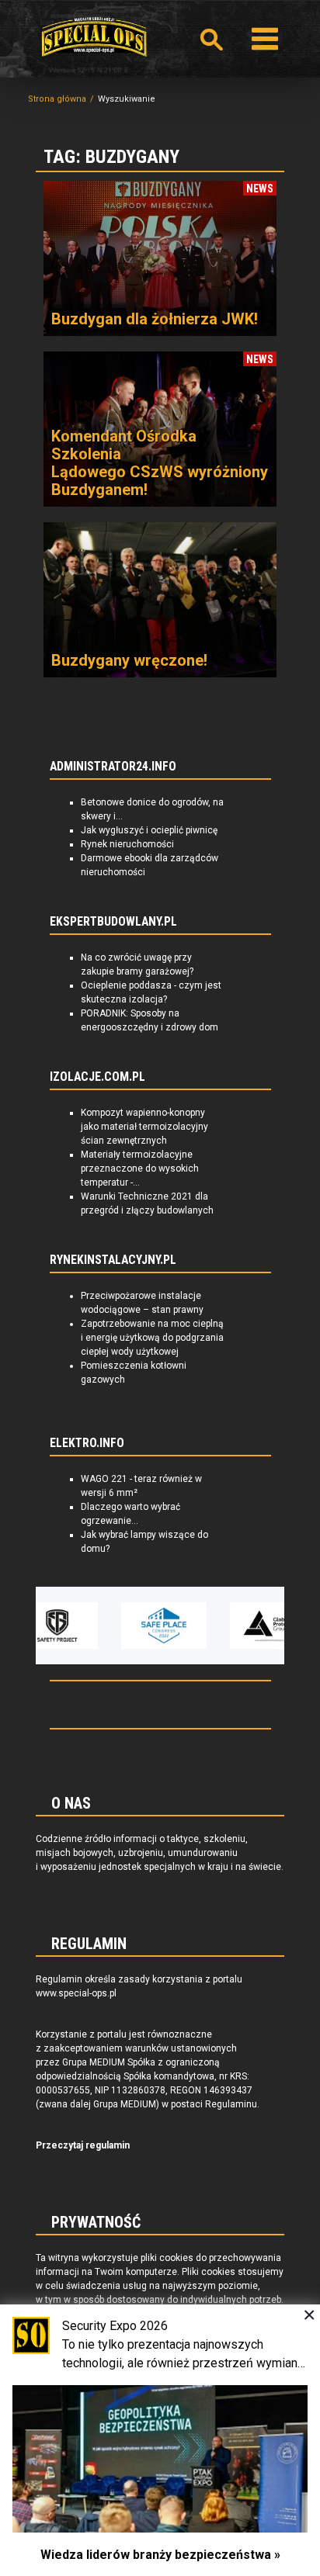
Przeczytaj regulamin (83, 2145)
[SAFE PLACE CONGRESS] (130, 1626)
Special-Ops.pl (94, 37)
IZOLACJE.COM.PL (97, 1077)
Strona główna (57, 99)
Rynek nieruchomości (127, 844)
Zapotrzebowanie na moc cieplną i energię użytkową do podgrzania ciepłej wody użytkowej (152, 1338)
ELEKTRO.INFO (87, 1443)
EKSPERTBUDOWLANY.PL (113, 922)
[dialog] (160, 2440)
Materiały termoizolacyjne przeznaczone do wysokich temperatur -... (140, 1169)
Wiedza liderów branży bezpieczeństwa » (160, 2555)
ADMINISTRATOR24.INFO (113, 767)
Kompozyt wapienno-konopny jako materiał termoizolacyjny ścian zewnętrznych (144, 1127)
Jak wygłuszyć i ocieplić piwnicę (149, 830)
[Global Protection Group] (239, 1626)
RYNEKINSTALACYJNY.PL (113, 1260)
